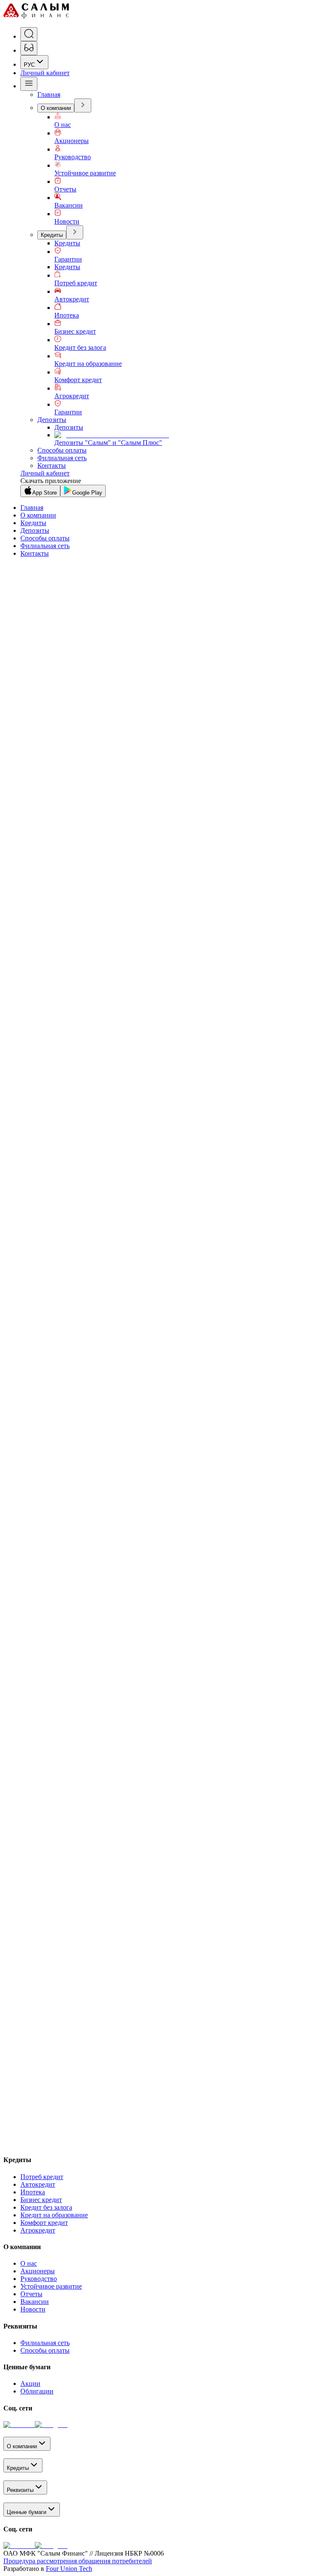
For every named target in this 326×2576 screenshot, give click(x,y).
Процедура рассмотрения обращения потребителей (78, 2561)
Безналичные (57, 1285)
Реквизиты (20, 2490)
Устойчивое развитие (85, 173)
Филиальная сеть (62, 458)
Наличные (20, 1285)
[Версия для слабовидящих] (29, 48)
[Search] (29, 34)
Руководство (73, 157)
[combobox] (34, 62)
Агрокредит (72, 396)
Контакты (52, 465)
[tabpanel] (163, 1634)
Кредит (45, 1159)
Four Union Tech (69, 2569)
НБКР (88, 1285)
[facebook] (19, 2425)
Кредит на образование (88, 364)
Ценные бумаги (27, 2512)
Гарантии (68, 259)
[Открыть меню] (29, 84)
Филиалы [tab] (19, 1465)
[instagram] (51, 2425)
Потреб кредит (76, 283)
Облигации (37, 2391)
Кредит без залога (80, 347)
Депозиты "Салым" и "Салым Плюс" (108, 443)
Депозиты (52, 420)
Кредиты (52, 235)
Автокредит (72, 299)
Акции (30, 2383)
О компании (56, 108)
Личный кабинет (45, 73)
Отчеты (65, 189)
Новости (67, 221)
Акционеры (72, 141)
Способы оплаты (62, 450)
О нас (63, 125)
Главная (49, 94)
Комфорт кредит (78, 380)
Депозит (66, 1159)
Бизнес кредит (75, 331)
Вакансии (69, 205)
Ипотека (67, 315)
